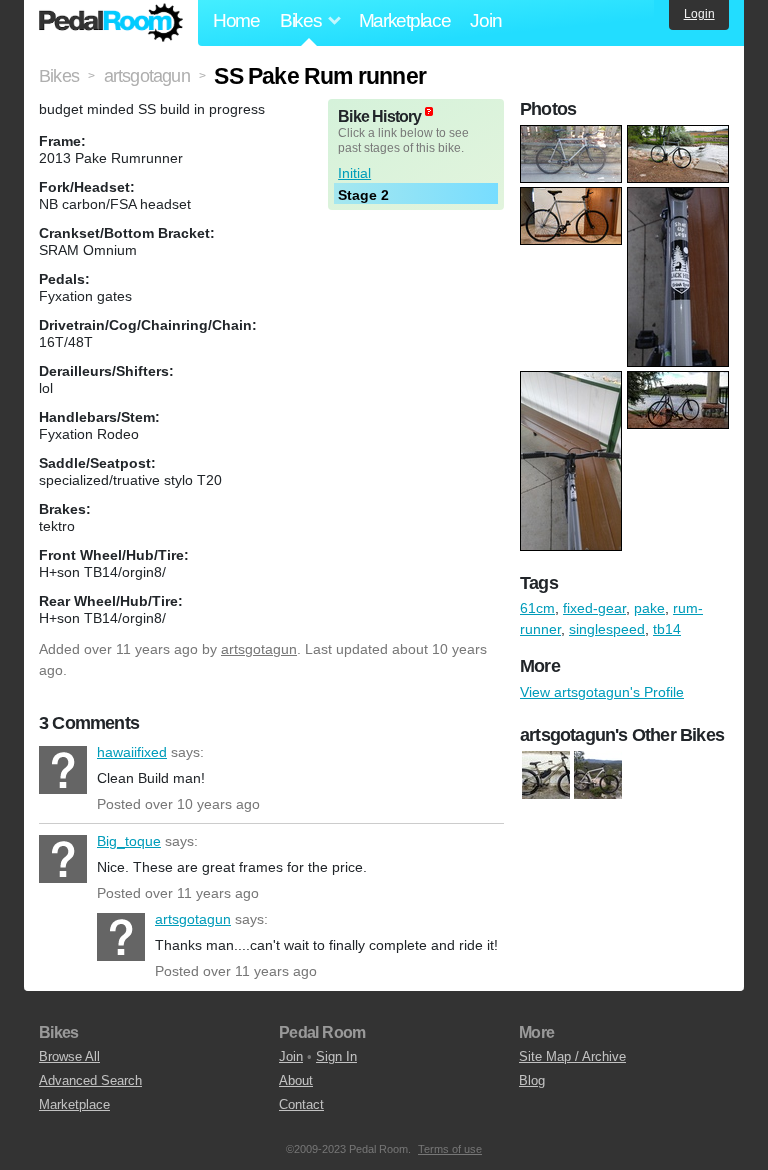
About (296, 1080)
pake (649, 608)
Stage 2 (363, 195)
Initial (354, 173)
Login (699, 14)
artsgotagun (259, 649)
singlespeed (607, 629)
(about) (429, 111)
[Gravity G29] (598, 775)
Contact (301, 1104)
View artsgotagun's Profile (602, 692)
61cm (537, 608)
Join (485, 20)
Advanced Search (90, 1080)
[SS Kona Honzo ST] (546, 775)
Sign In (336, 1056)
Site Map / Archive (572, 1056)
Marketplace (405, 20)
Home (236, 20)
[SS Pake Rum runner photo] (573, 135)
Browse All (69, 1056)
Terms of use (450, 1149)
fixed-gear (594, 608)
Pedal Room (111, 23)
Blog (532, 1080)
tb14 (667, 629)
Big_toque (63, 859)
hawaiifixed (63, 770)
